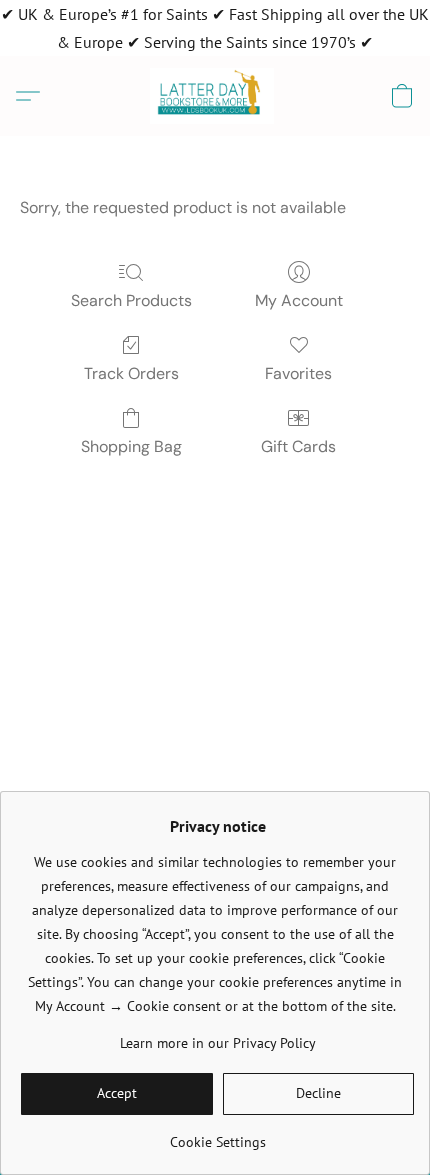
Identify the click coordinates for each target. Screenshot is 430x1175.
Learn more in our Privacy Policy (218, 1043)
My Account (299, 300)
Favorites (298, 373)
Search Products (131, 300)
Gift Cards (298, 446)
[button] (215, 96)
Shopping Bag (131, 446)
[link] (217, 1134)
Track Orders (131, 373)
